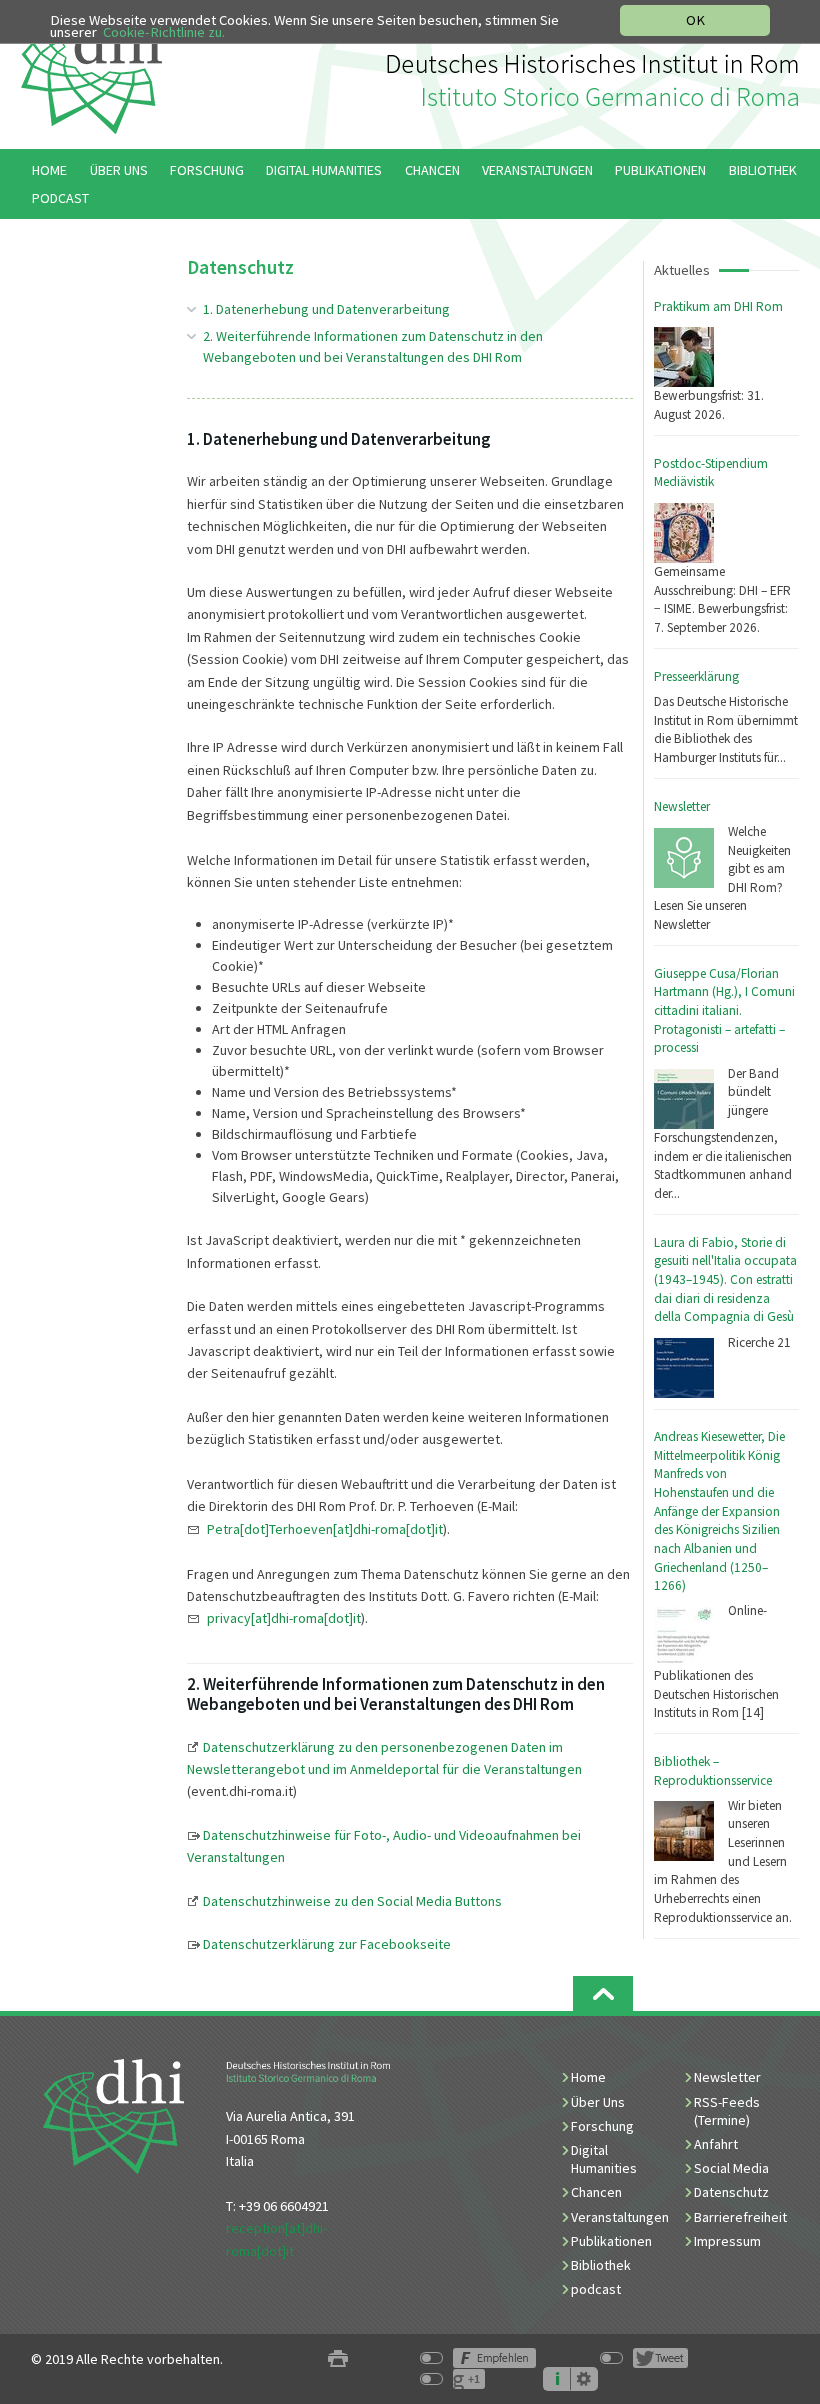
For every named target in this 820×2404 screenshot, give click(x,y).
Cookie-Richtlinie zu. (164, 32)
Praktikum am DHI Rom (718, 306)
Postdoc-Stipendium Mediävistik (711, 473)
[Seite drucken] (338, 2359)
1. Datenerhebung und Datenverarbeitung (326, 309)
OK (695, 20)
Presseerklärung (696, 676)
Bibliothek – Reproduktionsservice (713, 1771)
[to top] (603, 1993)
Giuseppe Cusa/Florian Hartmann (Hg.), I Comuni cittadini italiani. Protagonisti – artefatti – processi (724, 1011)
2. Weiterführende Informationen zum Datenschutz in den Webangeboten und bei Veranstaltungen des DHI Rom (373, 346)
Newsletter (682, 806)
